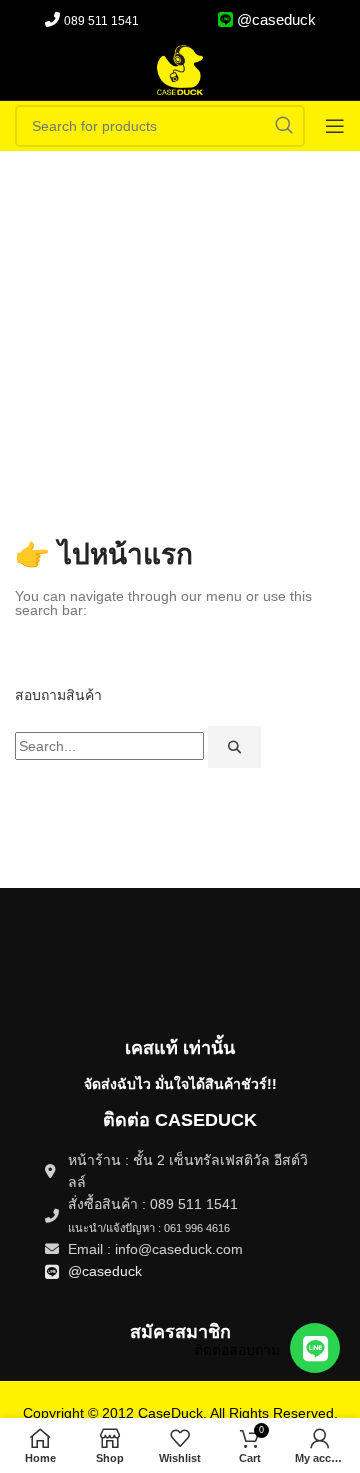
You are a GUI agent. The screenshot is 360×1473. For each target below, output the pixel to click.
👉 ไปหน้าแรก (104, 554)
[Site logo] (180, 69)
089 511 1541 (101, 21)
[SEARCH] (284, 126)
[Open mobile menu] (335, 126)
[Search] (234, 747)
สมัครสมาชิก (180, 1332)
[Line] (315, 1348)
